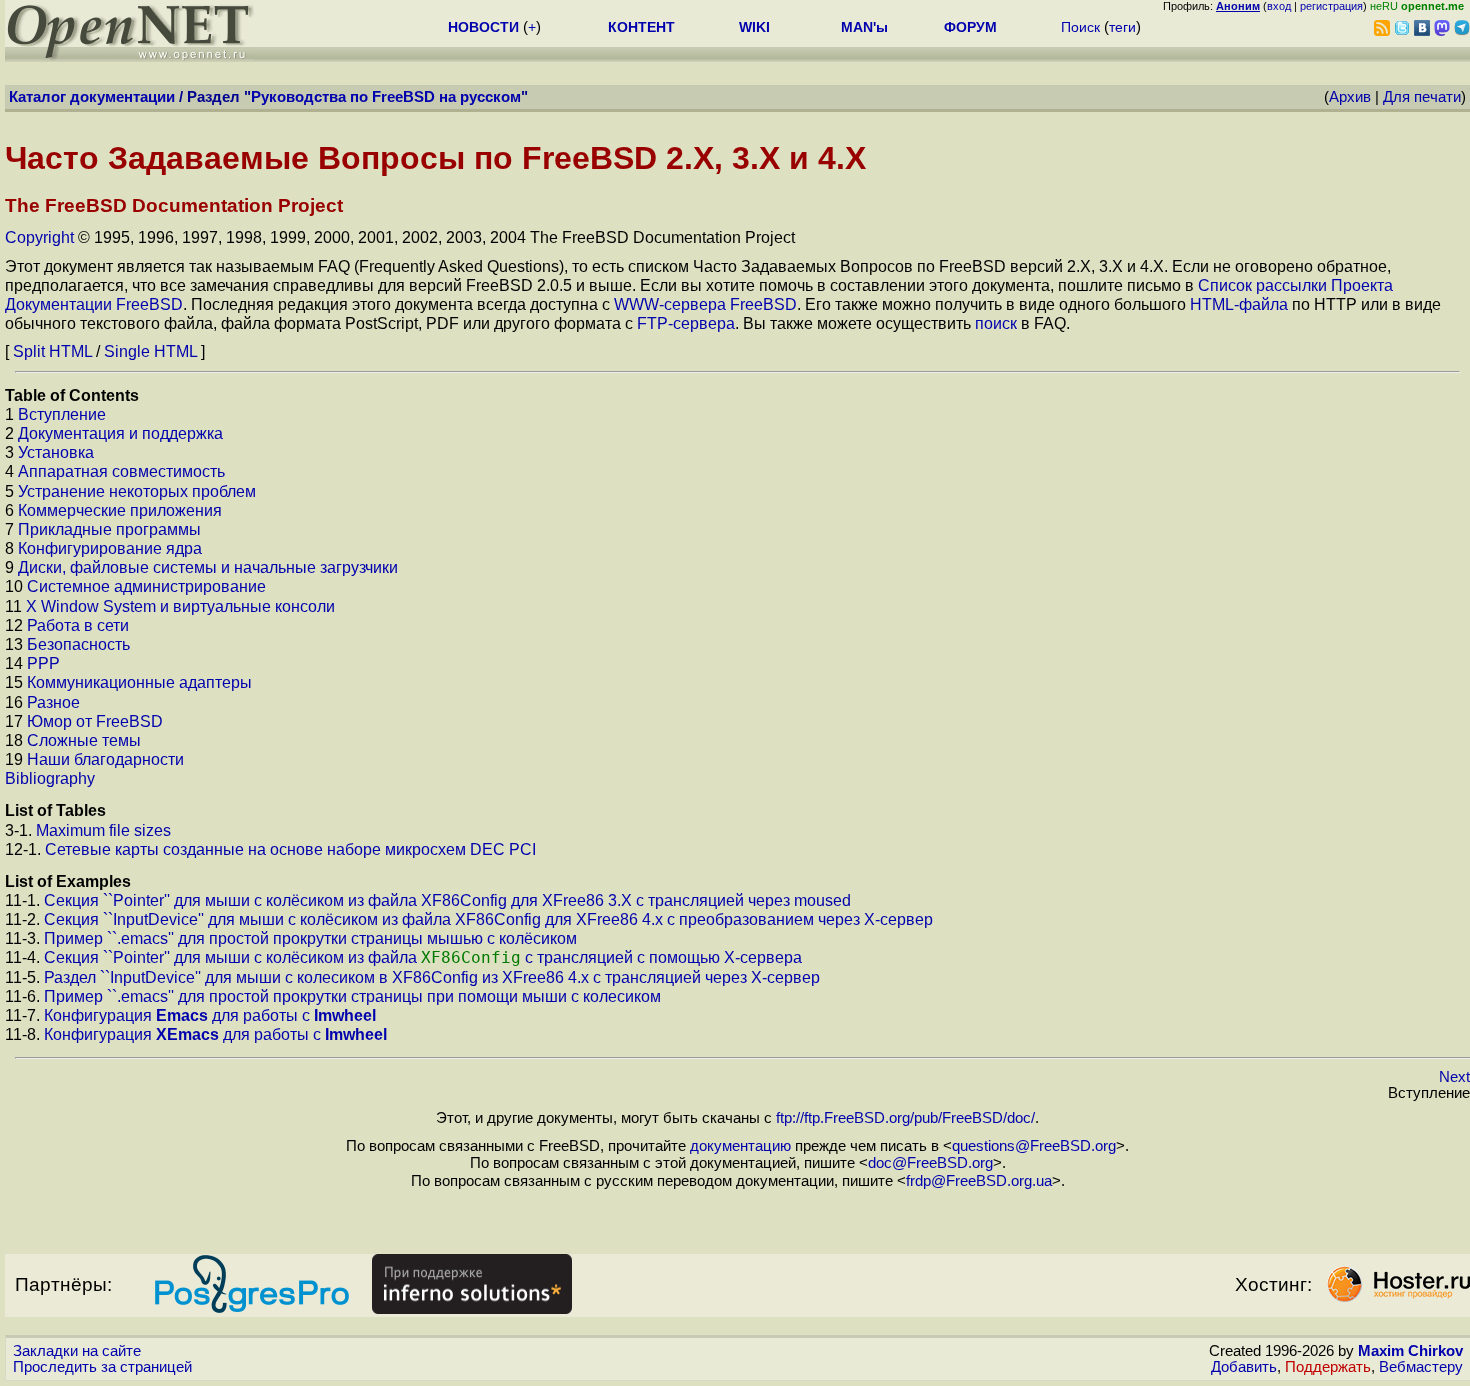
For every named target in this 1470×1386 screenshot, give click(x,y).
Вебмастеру (1421, 1367)
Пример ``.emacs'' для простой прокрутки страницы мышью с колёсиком (310, 938)
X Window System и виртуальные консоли (180, 606)
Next (1454, 1077)
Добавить (1244, 1367)
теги (1122, 27)
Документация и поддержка (120, 433)
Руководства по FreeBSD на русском (386, 97)
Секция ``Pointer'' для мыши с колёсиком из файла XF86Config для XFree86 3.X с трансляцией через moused (447, 900)
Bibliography (50, 778)
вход (1279, 6)
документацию (740, 1146)
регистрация (1331, 6)
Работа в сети (78, 625)
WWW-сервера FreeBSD (705, 304)
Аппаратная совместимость (121, 471)
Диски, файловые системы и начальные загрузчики (208, 567)
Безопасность (78, 644)
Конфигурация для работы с (210, 1015)
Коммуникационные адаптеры (139, 682)
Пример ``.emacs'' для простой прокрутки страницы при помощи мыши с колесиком (352, 996)
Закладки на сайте (77, 1351)
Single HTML (150, 351)
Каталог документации (92, 97)
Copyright (39, 237)
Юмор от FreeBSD (95, 721)
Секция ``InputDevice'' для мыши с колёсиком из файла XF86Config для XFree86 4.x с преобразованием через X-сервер (488, 919)
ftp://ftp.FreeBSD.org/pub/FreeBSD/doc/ (905, 1118)
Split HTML (52, 351)
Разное (53, 702)
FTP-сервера (686, 323)
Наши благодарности (105, 759)
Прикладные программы (109, 529)
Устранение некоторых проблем (137, 491)
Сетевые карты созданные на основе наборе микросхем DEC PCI (290, 849)
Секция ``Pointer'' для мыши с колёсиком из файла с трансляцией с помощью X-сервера (423, 957)
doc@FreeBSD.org (930, 1163)
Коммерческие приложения (120, 510)
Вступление (62, 414)
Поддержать (1328, 1367)
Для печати (1422, 97)
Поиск (1080, 27)
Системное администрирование (146, 586)
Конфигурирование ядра (110, 548)
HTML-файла (1239, 304)
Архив (1350, 97)
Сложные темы (84, 740)
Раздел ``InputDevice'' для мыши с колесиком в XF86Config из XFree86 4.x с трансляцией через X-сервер (432, 977)
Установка (56, 452)
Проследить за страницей (102, 1367)
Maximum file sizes (103, 830)
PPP (43, 663)
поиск (996, 323)
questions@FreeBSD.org (1034, 1146)
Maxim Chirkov (1410, 1351)
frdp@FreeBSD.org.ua (979, 1181)
